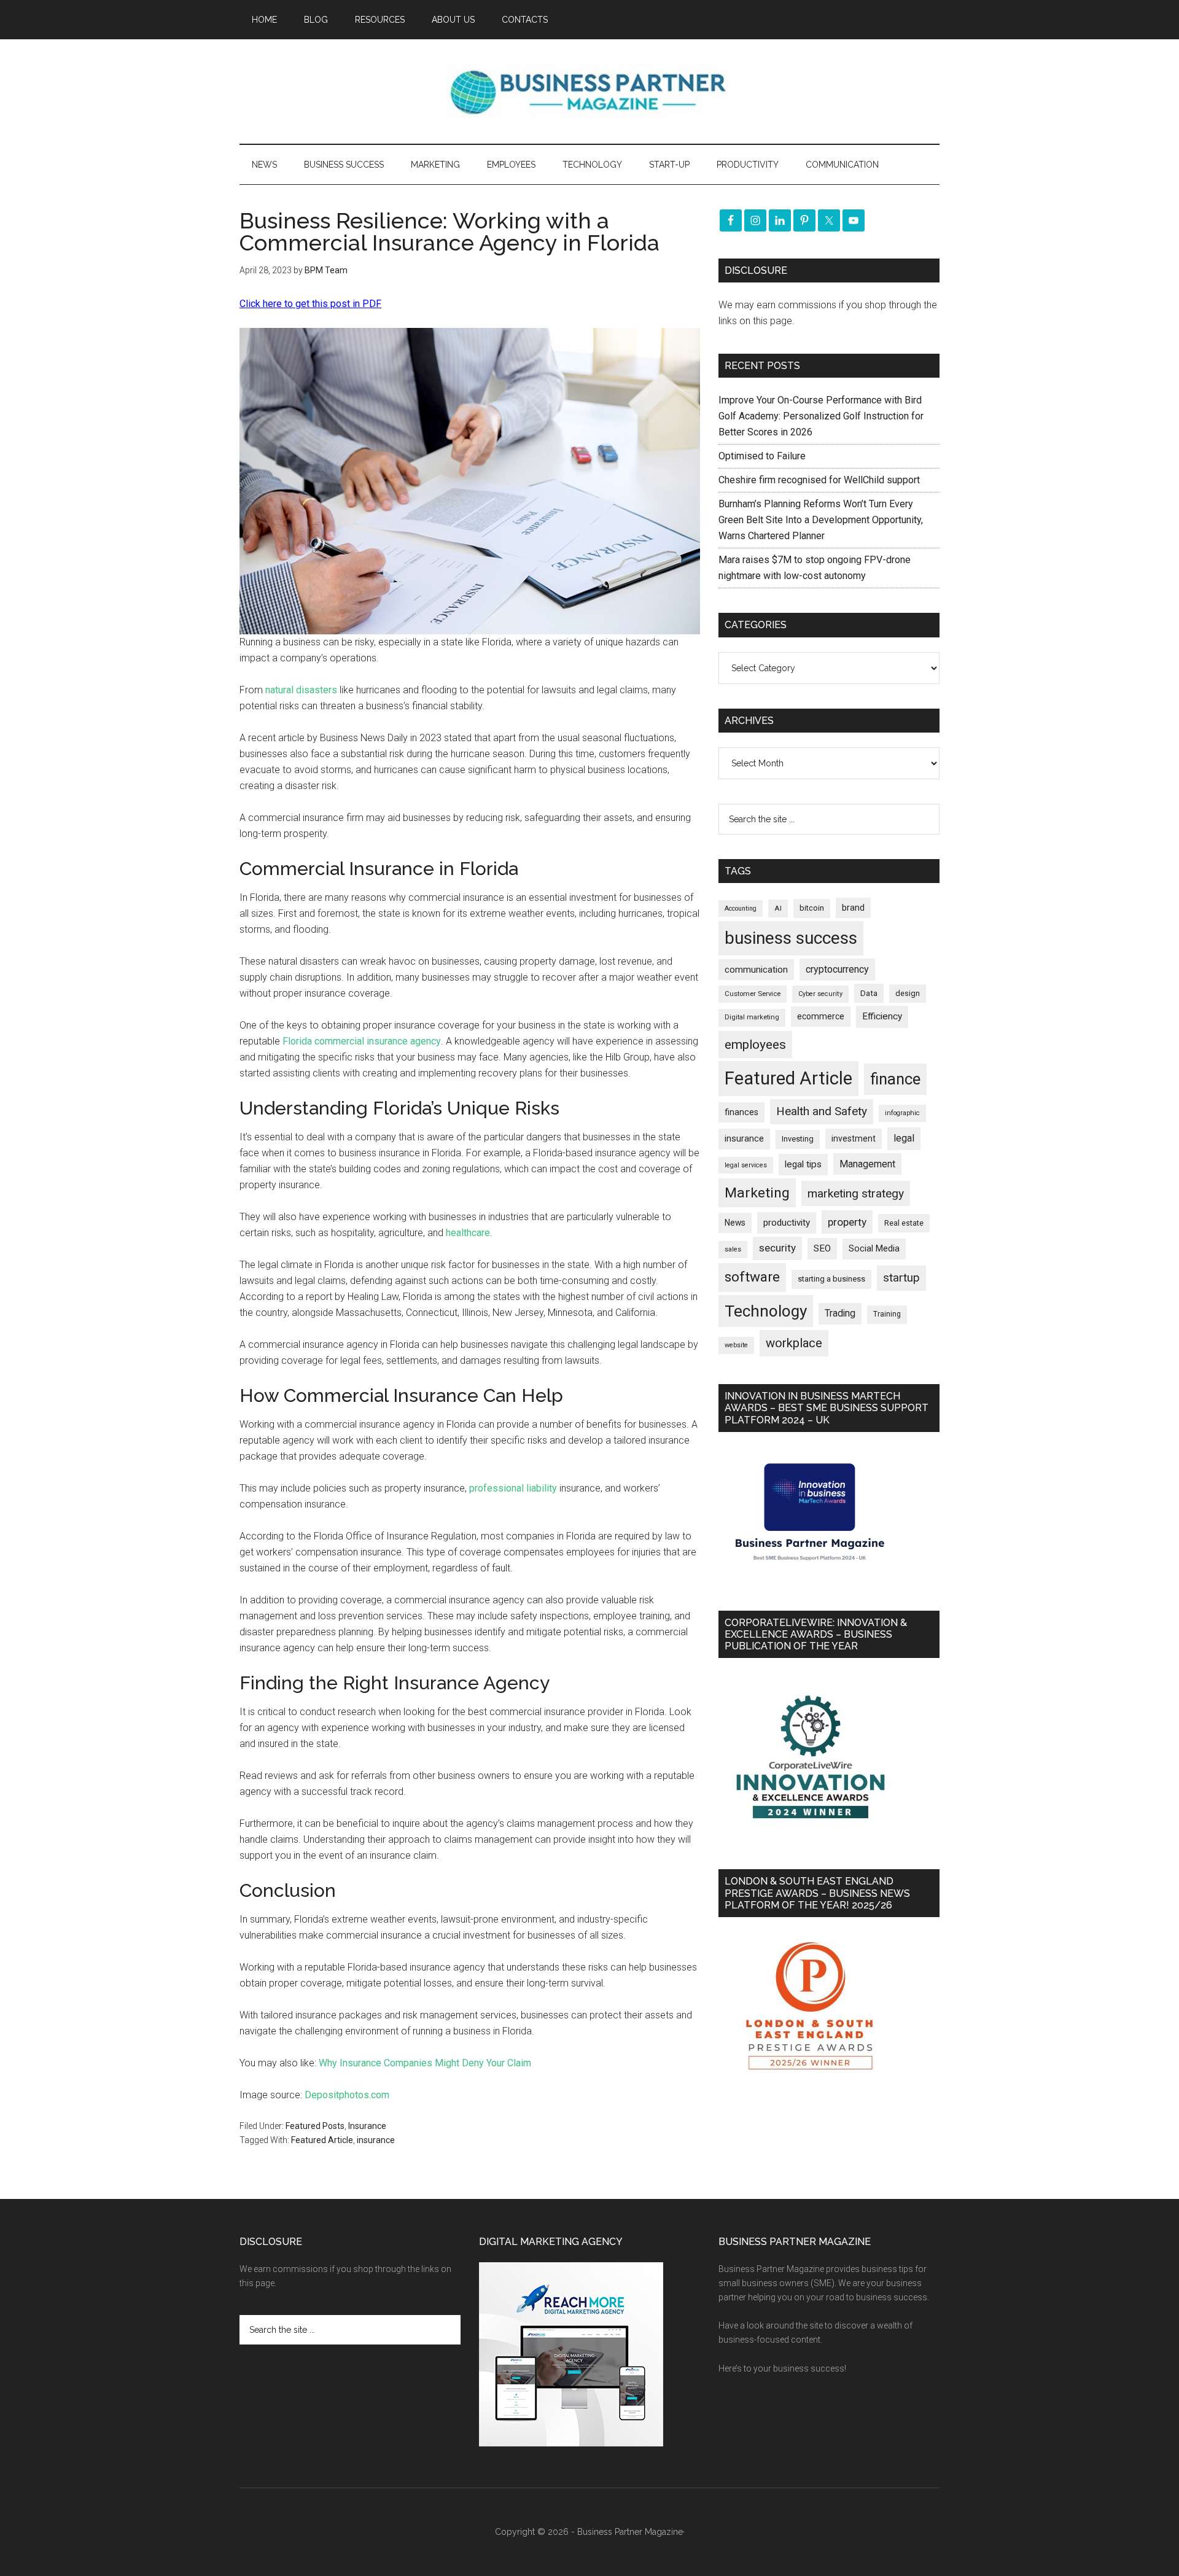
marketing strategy (856, 1193)
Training (887, 1314)
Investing (798, 1139)
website (736, 1345)
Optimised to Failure (762, 456)
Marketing (757, 1193)
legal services (746, 1165)
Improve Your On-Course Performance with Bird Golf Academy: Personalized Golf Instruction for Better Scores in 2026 (821, 416)
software (752, 1277)
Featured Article (322, 2140)
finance (895, 1079)
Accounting (741, 909)
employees (755, 1044)
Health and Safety (822, 1111)
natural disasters (301, 690)
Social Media (874, 1249)
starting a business (831, 1279)
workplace (794, 1343)
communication (756, 970)
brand (853, 908)
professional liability (513, 1488)
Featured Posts (315, 2126)
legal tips (803, 1164)
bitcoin (812, 908)
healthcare (468, 1233)
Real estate (904, 1223)
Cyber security (820, 994)
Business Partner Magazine (589, 91)
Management (867, 1164)
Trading (840, 1313)
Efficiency (882, 1016)
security (777, 1248)
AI (778, 908)
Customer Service (753, 994)
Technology (766, 1311)
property (847, 1222)
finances (741, 1112)
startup (901, 1278)
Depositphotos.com (347, 2095)
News (735, 1223)
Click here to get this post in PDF (310, 304)
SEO (822, 1248)
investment (854, 1138)
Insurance (367, 2126)
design (908, 993)
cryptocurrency (837, 969)
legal (904, 1138)
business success (791, 938)
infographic (902, 1113)
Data (869, 993)
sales (733, 1249)
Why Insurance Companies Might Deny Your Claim (425, 2063)
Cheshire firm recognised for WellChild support (819, 480)
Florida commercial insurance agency (362, 1041)
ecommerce (821, 1016)
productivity (787, 1223)
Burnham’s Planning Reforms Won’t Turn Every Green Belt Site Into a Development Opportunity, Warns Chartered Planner (821, 520)
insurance (376, 2140)
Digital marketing (752, 1017)
